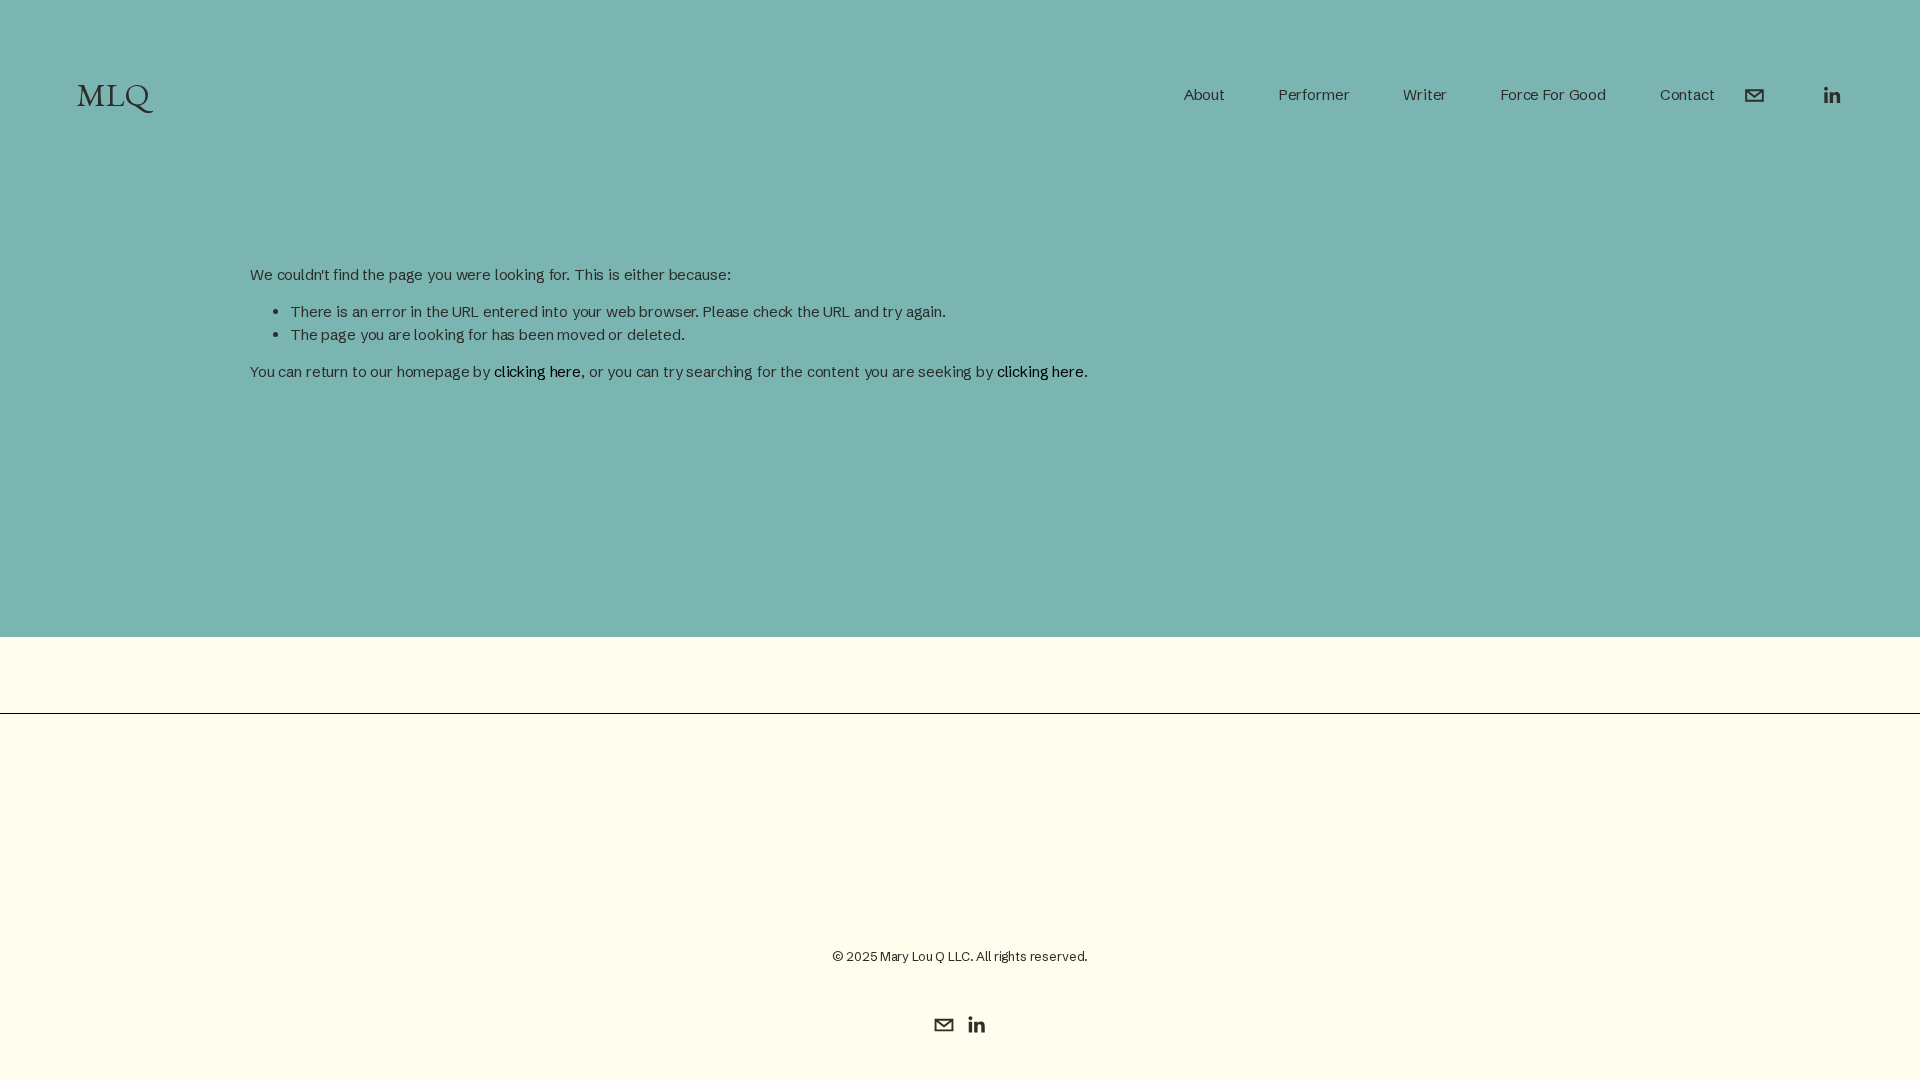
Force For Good (1553, 94)
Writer (1425, 94)
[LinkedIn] (1831, 95)
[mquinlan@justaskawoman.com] (1754, 95)
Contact (1687, 94)
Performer (1314, 94)
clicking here (537, 371)
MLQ (113, 95)
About (1204, 94)
